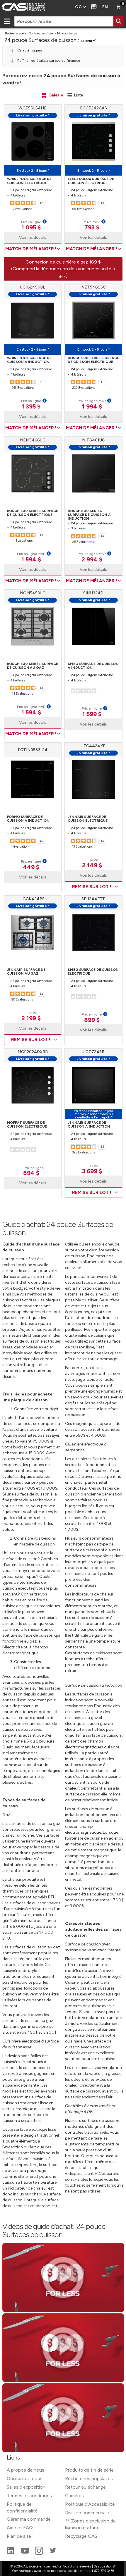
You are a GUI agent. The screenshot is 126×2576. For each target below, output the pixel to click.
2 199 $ (31, 1018)
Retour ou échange (85, 2487)
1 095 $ (31, 227)
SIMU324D (93, 593)
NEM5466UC (33, 440)
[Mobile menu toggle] (7, 21)
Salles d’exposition (26, 2487)
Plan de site (19, 2536)
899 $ (92, 1020)
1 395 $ (31, 406)
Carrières (74, 2496)
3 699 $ (92, 1171)
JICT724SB (93, 1052)
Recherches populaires (89, 2479)
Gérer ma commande (29, 2519)
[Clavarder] (93, 7)
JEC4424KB (93, 746)
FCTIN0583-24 (33, 750)
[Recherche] (119, 21)
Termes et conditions (29, 2496)
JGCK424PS (33, 899)
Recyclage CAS (81, 2536)
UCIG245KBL (33, 287)
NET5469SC (93, 287)
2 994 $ (92, 559)
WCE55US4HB (33, 108)
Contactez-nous (25, 2479)
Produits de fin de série (89, 2470)
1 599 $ (92, 714)
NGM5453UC (33, 593)
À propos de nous (25, 2470)
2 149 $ (92, 865)
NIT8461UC (93, 440)
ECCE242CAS (93, 108)
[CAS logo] (36, 7)
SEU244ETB (93, 899)
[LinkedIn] (11, 2553)
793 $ (92, 227)
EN (105, 7)
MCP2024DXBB (33, 1052)
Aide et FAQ (20, 2528)
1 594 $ (31, 559)
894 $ (31, 1173)
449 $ (31, 867)
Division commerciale (87, 2513)
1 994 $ (92, 406)
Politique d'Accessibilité (90, 2504)
